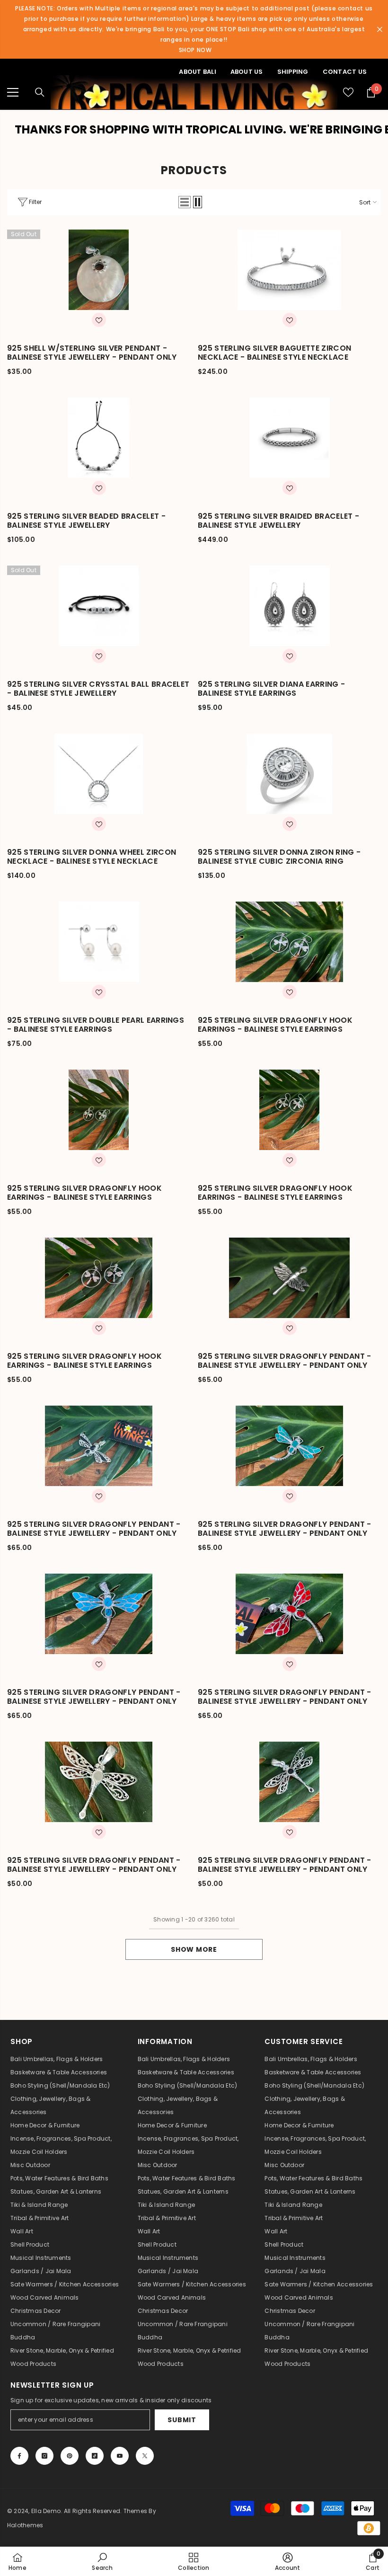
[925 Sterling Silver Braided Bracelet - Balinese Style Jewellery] (289, 438)
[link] (102, 2561)
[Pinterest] (70, 2456)
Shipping (293, 72)
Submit (182, 2420)
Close (380, 30)
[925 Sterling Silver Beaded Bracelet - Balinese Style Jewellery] (99, 438)
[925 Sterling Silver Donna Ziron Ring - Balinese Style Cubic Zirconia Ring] (289, 774)
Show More (194, 1949)
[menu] (13, 92)
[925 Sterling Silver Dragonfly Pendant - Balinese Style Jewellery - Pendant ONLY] (289, 1278)
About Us (247, 72)
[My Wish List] (348, 92)
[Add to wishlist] (99, 320)
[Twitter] (145, 2456)
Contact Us (345, 72)
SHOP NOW (195, 50)
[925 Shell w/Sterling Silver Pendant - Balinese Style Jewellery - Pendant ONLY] (99, 270)
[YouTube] (120, 2456)
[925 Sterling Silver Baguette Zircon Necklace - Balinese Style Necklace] (289, 270)
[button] (185, 202)
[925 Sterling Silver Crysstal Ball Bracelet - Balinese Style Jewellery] (99, 606)
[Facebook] (19, 2456)
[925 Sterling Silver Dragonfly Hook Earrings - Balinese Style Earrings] (289, 942)
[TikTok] (95, 2456)
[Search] (40, 92)
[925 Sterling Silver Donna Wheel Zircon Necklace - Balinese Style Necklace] (99, 774)
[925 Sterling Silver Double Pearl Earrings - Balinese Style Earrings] (99, 942)
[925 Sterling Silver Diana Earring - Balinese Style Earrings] (289, 606)
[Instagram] (44, 2456)
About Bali (197, 72)
